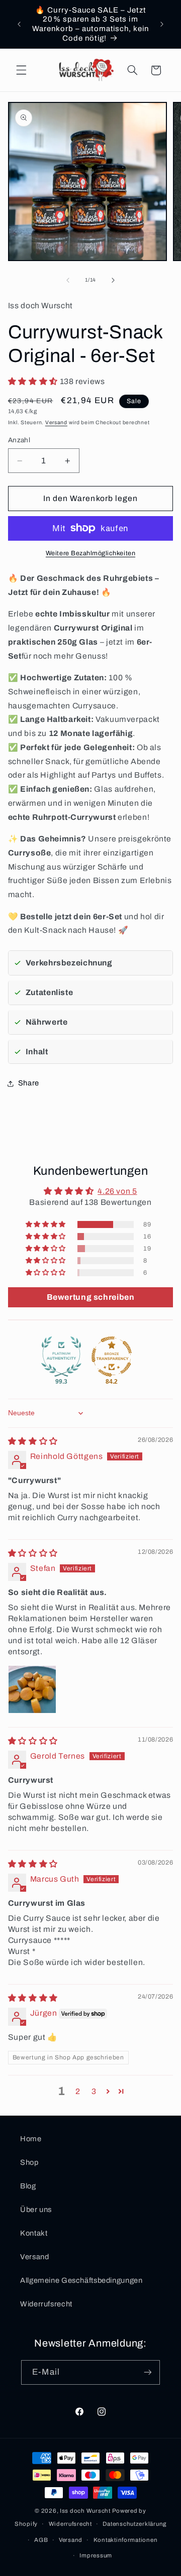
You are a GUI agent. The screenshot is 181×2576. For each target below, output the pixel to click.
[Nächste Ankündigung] (162, 24)
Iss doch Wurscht (86, 2511)
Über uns (36, 2210)
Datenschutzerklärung (134, 2524)
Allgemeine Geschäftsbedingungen (81, 2280)
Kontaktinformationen (126, 2540)
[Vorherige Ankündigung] (19, 24)
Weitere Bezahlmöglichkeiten (90, 553)
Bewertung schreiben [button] (91, 1297)
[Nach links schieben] (68, 280)
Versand (56, 422)
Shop (29, 2162)
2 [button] (78, 2091)
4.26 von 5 (117, 1191)
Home (31, 2139)
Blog (28, 2186)
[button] (21, 70)
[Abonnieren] (147, 2372)
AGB (41, 2540)
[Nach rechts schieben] (113, 280)
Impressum (96, 2555)
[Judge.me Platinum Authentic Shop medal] (61, 1357)
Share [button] (29, 1083)
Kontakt (34, 2233)
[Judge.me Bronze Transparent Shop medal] (112, 1357)
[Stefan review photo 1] (32, 1689)
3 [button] (94, 2091)
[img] (33, 1441)
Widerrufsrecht (46, 2304)
